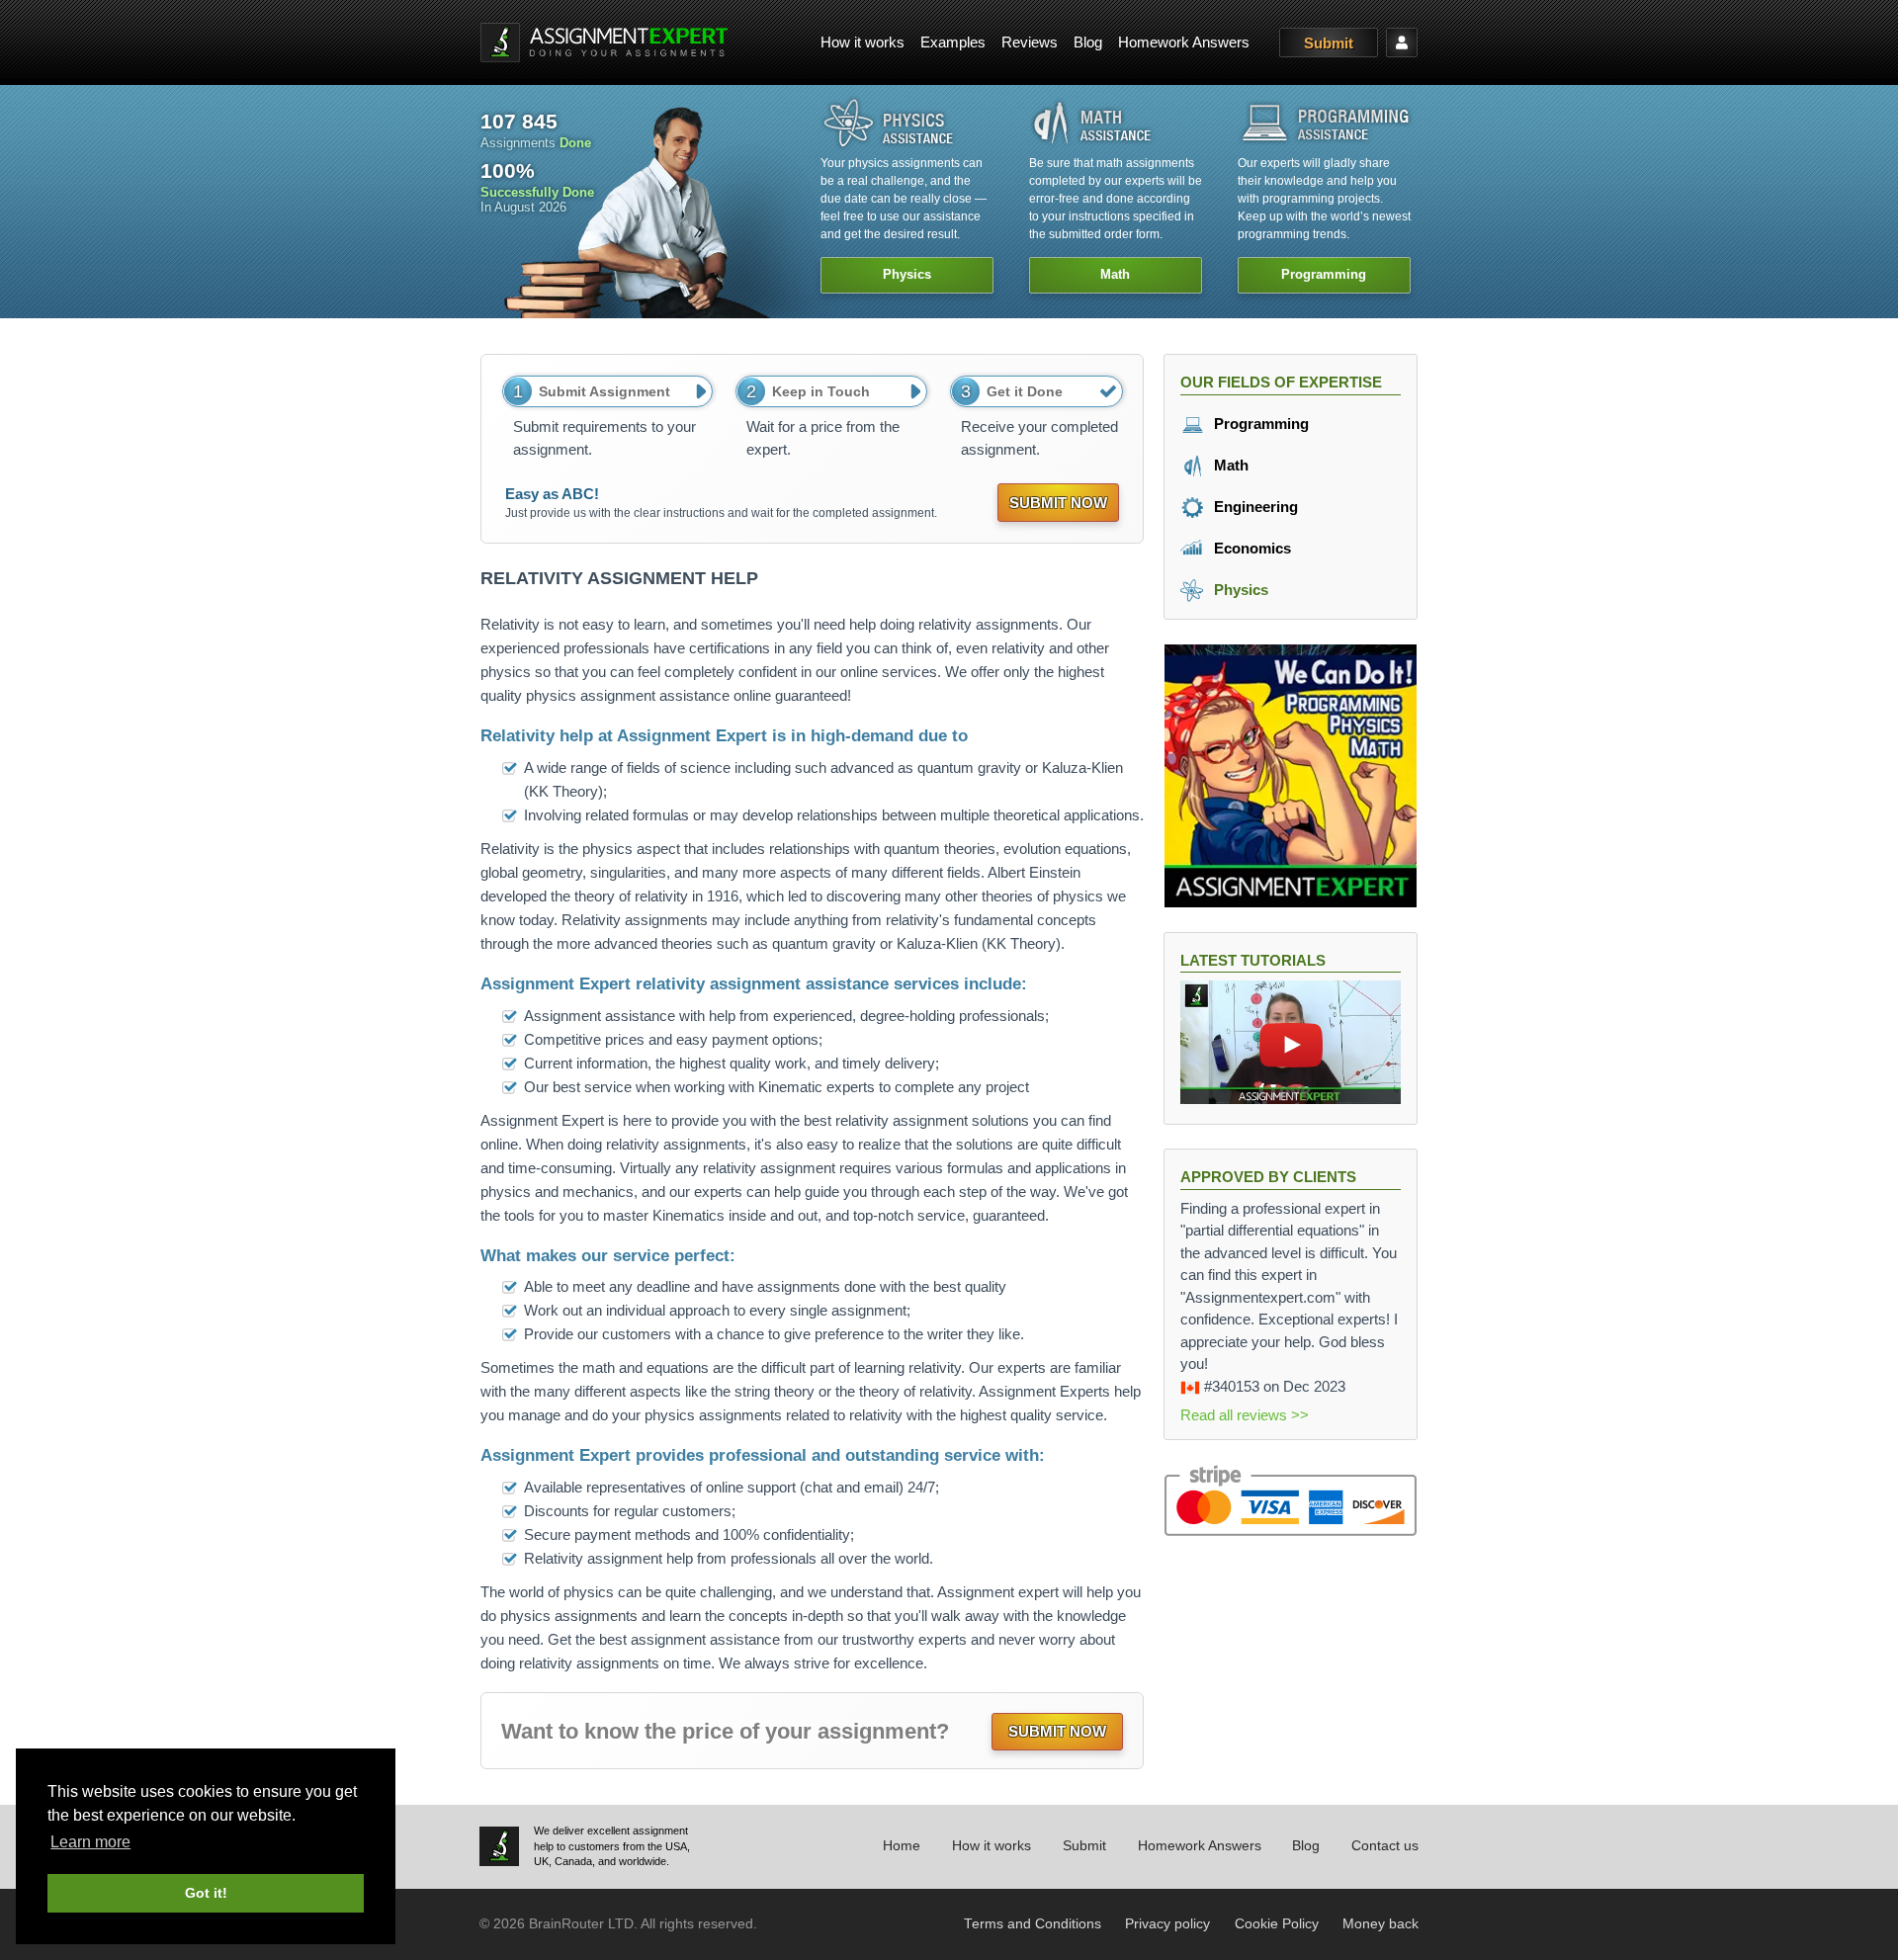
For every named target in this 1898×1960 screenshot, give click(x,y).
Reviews (1030, 42)
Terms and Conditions (1033, 1924)
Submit (1329, 43)
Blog (1088, 42)
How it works (863, 42)
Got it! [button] (206, 1893)
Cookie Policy (1277, 1924)
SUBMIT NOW (1058, 503)
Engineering (1254, 507)
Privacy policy (1167, 1924)
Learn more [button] (90, 1842)
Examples (953, 42)
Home (902, 1846)
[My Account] (1402, 43)
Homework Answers (1184, 42)
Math (1229, 465)
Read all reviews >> (1245, 1415)
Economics (1251, 548)
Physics (1239, 590)
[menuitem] (863, 43)
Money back (1380, 1924)
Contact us (1385, 1846)
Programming (1259, 424)
